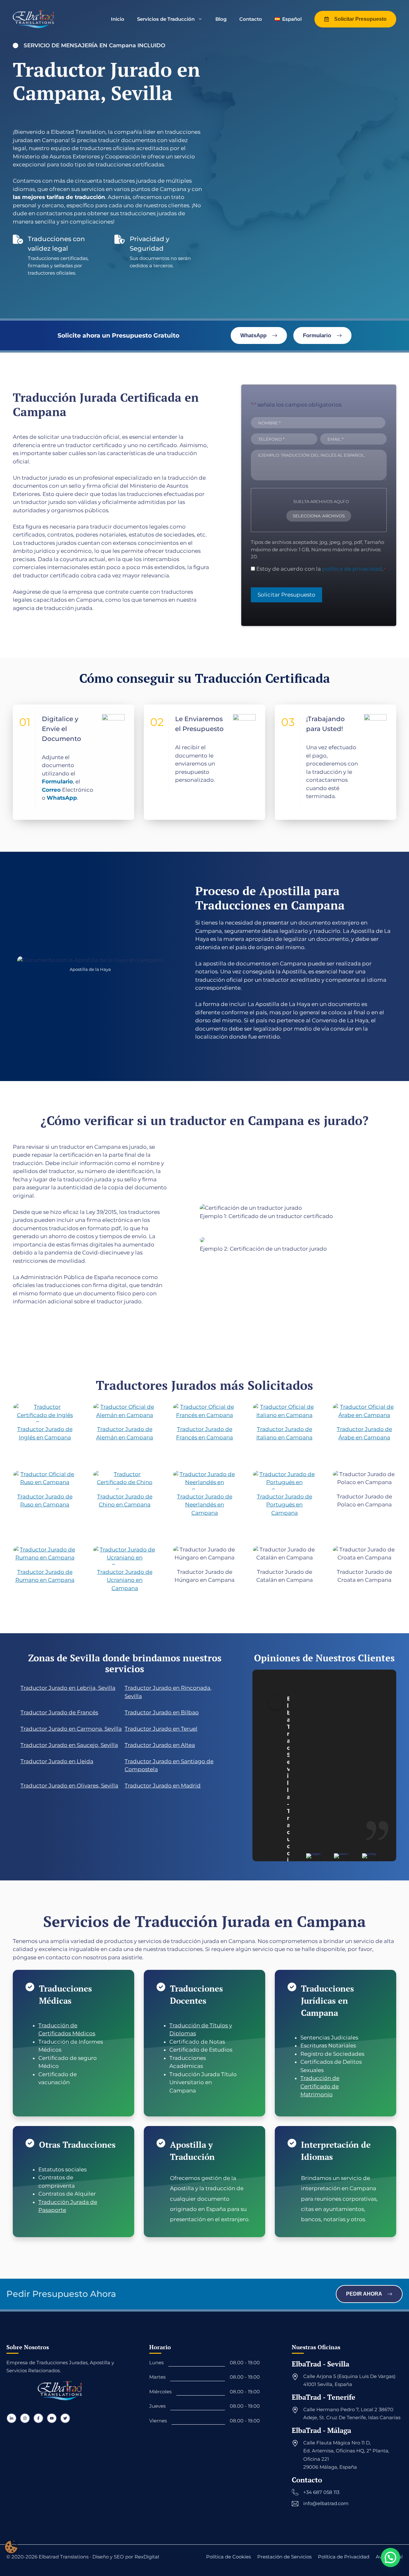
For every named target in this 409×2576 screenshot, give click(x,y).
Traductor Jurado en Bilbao (162, 1712)
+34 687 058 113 (321, 2492)
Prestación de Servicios (284, 2557)
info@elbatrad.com (326, 2504)
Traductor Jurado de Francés (59, 1712)
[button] (390, 2557)
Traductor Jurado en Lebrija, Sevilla (68, 1688)
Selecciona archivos (319, 516)
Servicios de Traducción (166, 19)
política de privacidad (352, 569)
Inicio (118, 19)
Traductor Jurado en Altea (160, 1745)
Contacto (251, 19)
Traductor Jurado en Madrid (163, 1786)
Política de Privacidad (344, 2557)
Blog (221, 19)
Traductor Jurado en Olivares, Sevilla (69, 1786)
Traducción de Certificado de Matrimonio (320, 2086)
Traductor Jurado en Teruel (161, 1729)
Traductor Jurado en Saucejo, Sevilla (69, 1745)
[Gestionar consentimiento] (11, 2547)
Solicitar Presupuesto (286, 595)
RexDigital (147, 2557)
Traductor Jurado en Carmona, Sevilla (71, 1729)
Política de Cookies (228, 2557)
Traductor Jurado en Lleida (57, 1761)
